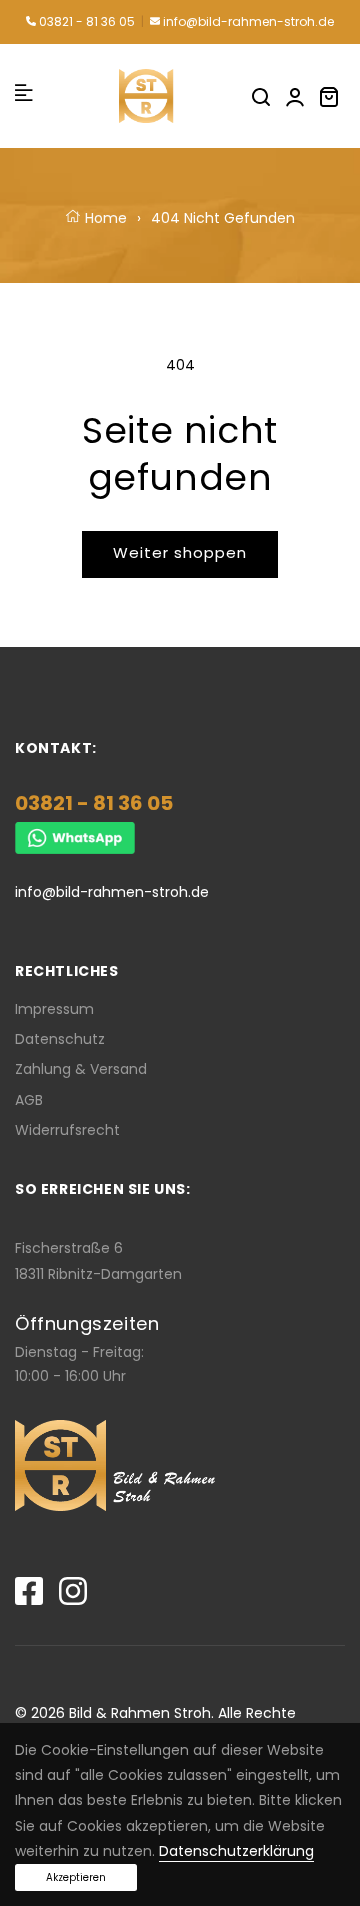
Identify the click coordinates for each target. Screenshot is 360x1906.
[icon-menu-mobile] (24, 95)
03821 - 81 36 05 (85, 21)
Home (104, 218)
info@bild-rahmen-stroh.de (247, 21)
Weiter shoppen (180, 552)
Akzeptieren (76, 1877)
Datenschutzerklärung (236, 1851)
